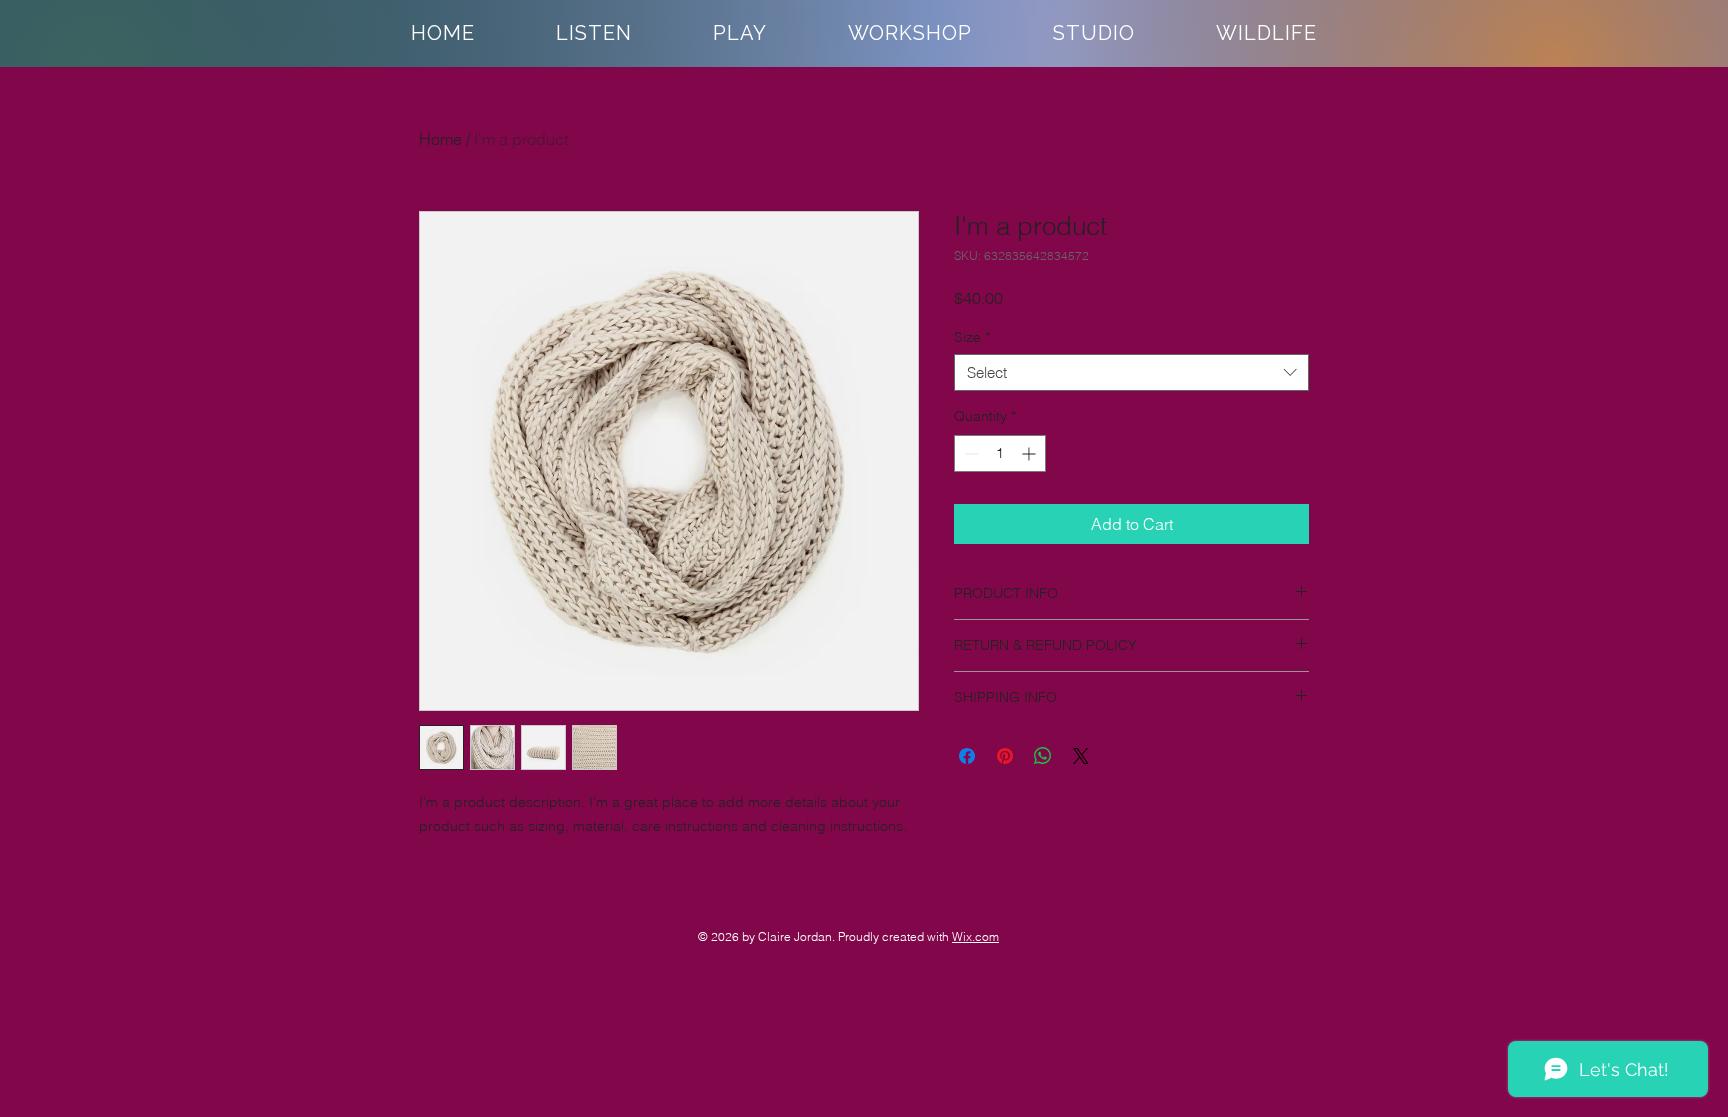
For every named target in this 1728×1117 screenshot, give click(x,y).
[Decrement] (969, 453)
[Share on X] (1081, 756)
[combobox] (1131, 373)
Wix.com (975, 936)
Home (440, 139)
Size (972, 337)
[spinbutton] (1000, 453)
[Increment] (1030, 453)
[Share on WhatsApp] (1043, 756)
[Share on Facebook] (967, 756)
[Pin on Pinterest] (1005, 756)
